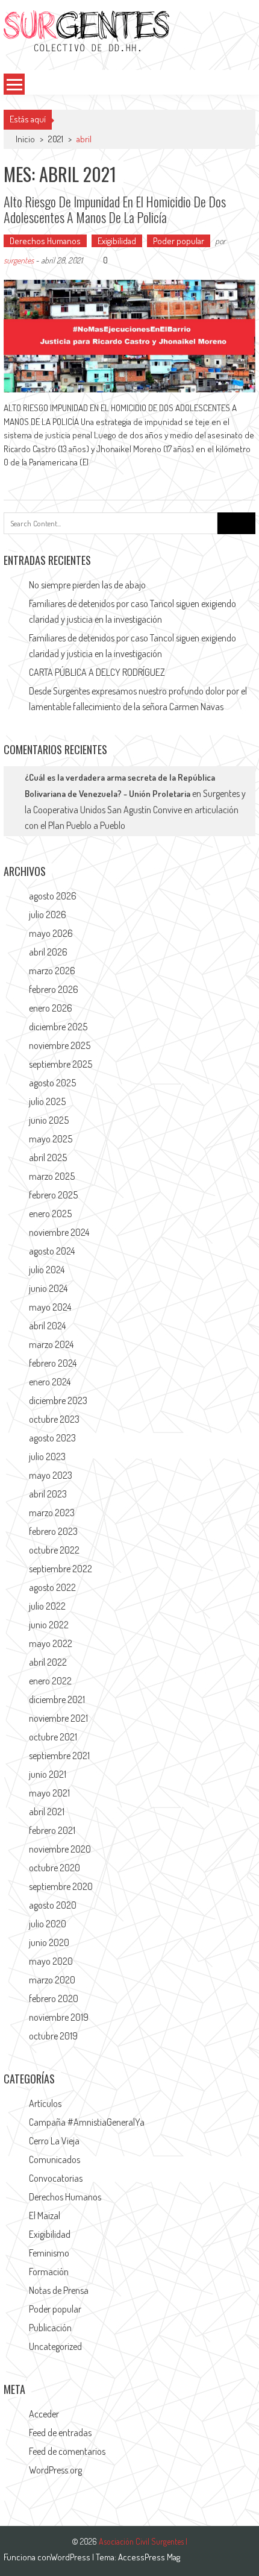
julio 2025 (47, 1101)
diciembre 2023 (58, 1400)
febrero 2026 (54, 989)
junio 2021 (48, 1774)
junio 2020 (49, 1942)
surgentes (19, 260)
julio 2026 (48, 915)
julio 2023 (47, 1456)
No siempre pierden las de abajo (87, 585)
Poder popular (179, 241)
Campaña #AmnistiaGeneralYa (87, 2122)
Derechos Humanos (45, 241)
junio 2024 (48, 1288)
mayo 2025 (51, 1139)
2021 (56, 139)
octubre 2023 (54, 1419)
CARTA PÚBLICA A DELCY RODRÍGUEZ (97, 672)
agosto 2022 (52, 1587)
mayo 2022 (51, 1643)
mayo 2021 (49, 1793)
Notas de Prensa (59, 2290)
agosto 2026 (53, 896)
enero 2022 (50, 1681)
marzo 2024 (51, 1344)
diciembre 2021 (57, 1699)
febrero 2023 (53, 1531)
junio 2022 (49, 1625)
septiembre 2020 (61, 1886)
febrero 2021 (52, 1830)
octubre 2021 (53, 1737)
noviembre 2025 (60, 1045)
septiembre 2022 (61, 1569)
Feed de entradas (60, 2433)
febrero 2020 (54, 1998)
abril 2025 (48, 1157)
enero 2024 (50, 1382)
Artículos (45, 2103)
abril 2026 (48, 952)
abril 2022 (48, 1662)
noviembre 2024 (59, 1232)
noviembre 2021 (58, 1718)
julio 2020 (48, 1924)
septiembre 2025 (61, 1064)
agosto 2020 (53, 1905)
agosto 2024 (52, 1251)
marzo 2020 (52, 1980)
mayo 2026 (51, 933)
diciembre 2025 (58, 1027)
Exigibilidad (117, 241)
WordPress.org (55, 2470)
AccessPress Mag (149, 2557)
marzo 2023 (52, 1513)
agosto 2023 (52, 1438)
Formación (49, 2272)
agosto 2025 (52, 1083)
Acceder (44, 2414)
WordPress (71, 2557)
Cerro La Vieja (54, 2141)
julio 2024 (47, 1270)
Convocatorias (56, 2178)
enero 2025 (50, 1214)
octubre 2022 (54, 1550)
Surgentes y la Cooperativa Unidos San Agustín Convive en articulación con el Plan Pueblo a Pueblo (135, 809)
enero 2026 (51, 1008)
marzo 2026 (52, 971)
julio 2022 (47, 1606)
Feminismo (49, 2253)
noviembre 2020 (60, 1849)
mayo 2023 (51, 1475)
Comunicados (55, 2159)
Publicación (50, 2328)
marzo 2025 (52, 1176)
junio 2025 (49, 1120)
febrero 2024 (53, 1363)
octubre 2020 (55, 1868)
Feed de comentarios (67, 2451)
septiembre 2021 (59, 1756)
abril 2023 (48, 1494)
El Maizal (45, 2215)
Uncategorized (55, 2346)
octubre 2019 (53, 2036)
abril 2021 (47, 1812)
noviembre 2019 (59, 2017)
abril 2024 (47, 1326)
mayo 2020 (51, 1961)
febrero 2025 (53, 1195)
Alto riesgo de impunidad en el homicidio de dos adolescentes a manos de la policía (115, 209)
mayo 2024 (50, 1307)
